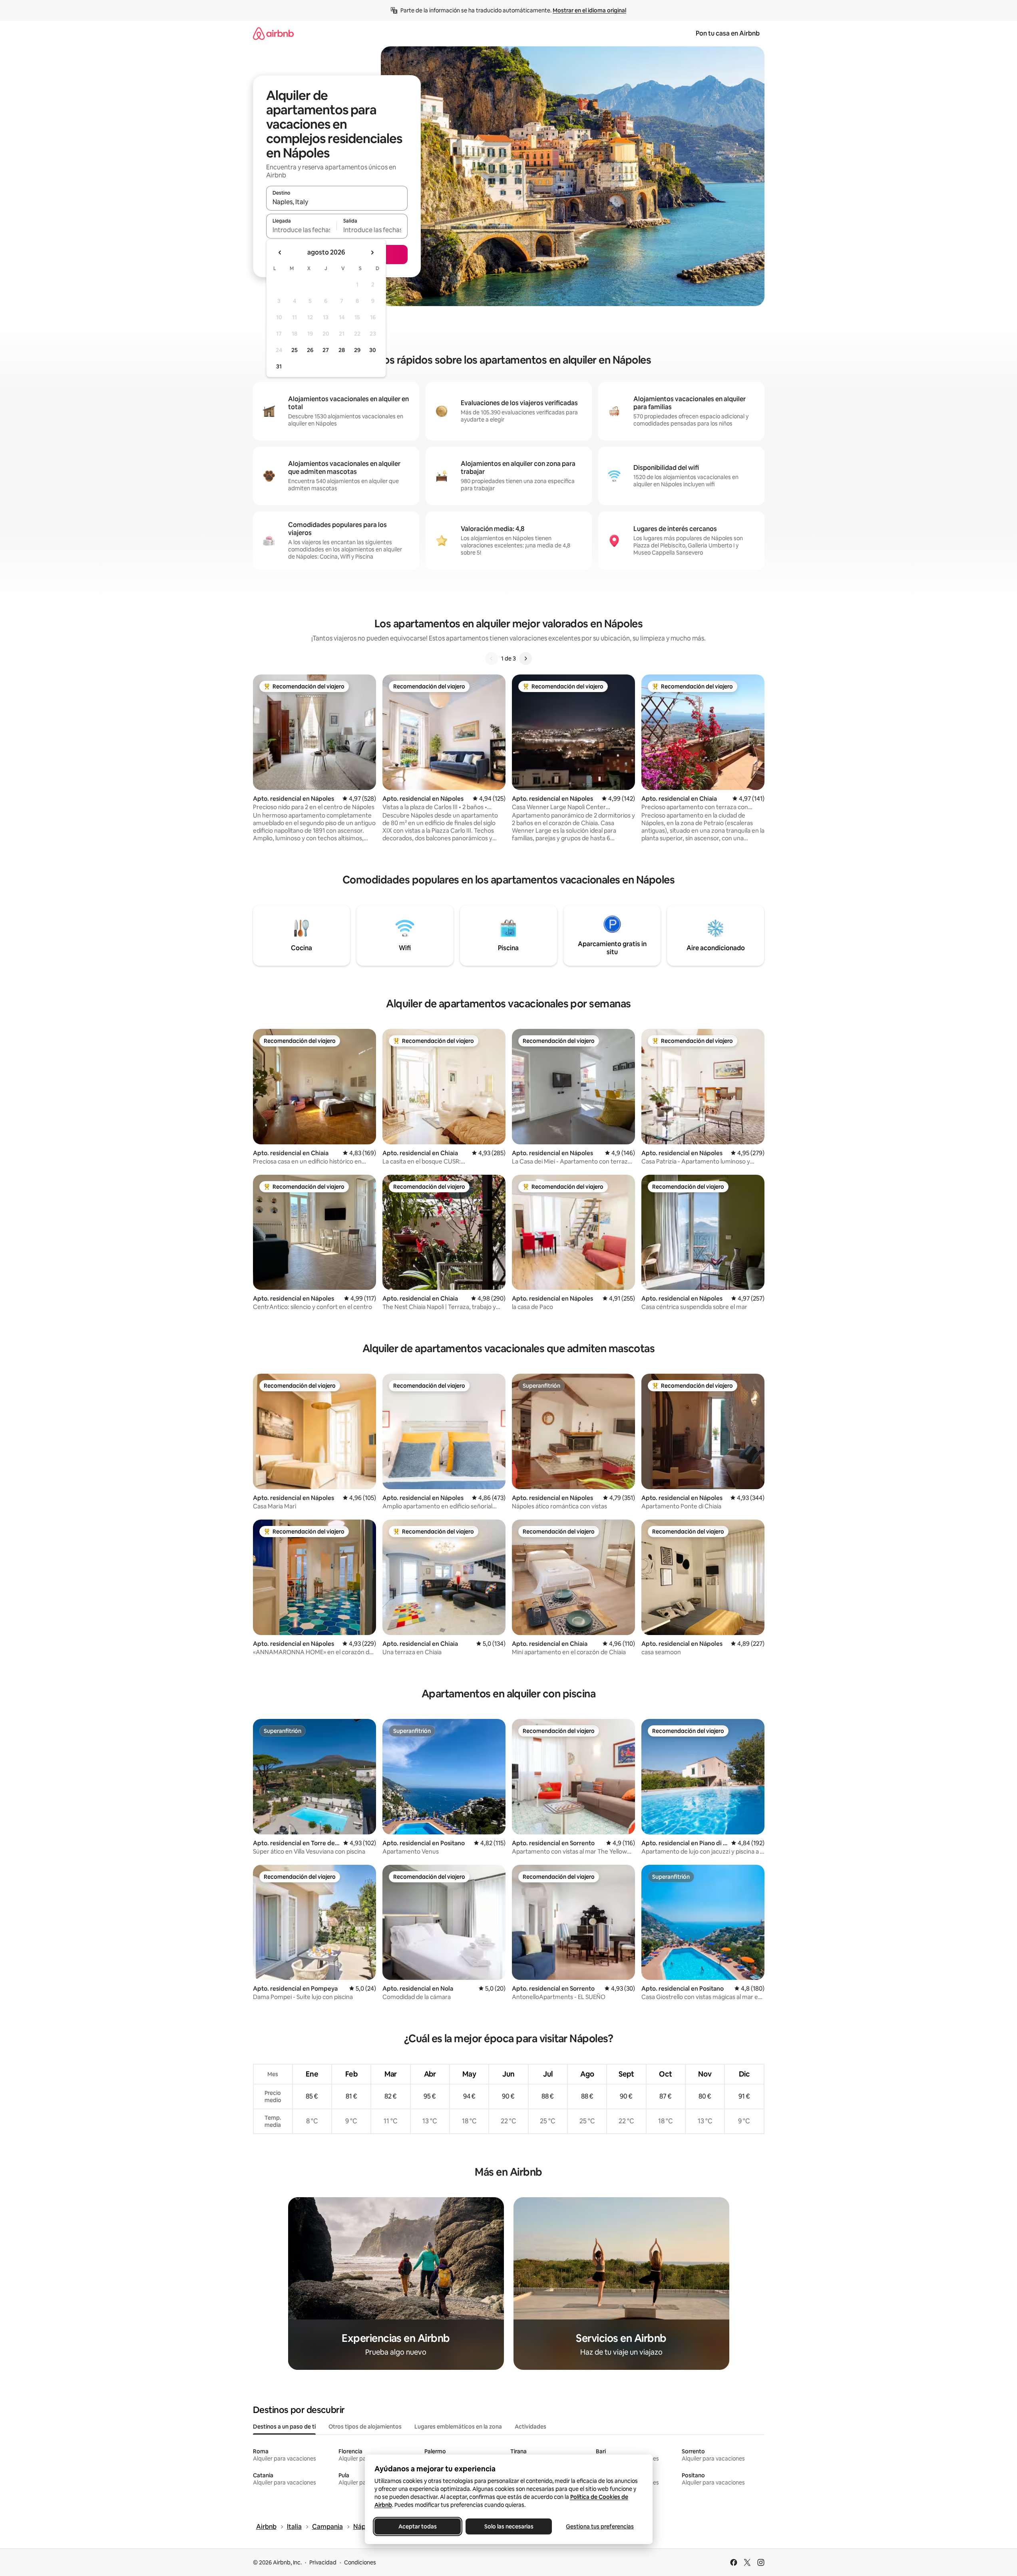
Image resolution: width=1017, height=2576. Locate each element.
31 (279, 366)
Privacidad (323, 2562)
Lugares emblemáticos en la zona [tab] (458, 2427)
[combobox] (337, 202)
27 (326, 350)
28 (342, 350)
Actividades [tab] (530, 2427)
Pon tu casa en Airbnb (728, 33)
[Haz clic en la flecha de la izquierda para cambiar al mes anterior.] (280, 253)
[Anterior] (492, 658)
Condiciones (360, 2562)
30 (373, 350)
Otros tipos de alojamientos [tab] (365, 2427)
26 (310, 350)
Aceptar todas (418, 2526)
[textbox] (302, 230)
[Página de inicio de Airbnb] (273, 33)
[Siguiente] (525, 658)
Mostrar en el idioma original (589, 10)
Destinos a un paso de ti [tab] (284, 2427)
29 (357, 350)
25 (295, 350)
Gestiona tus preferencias (600, 2526)
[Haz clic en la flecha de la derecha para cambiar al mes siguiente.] (372, 253)
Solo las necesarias (508, 2526)
